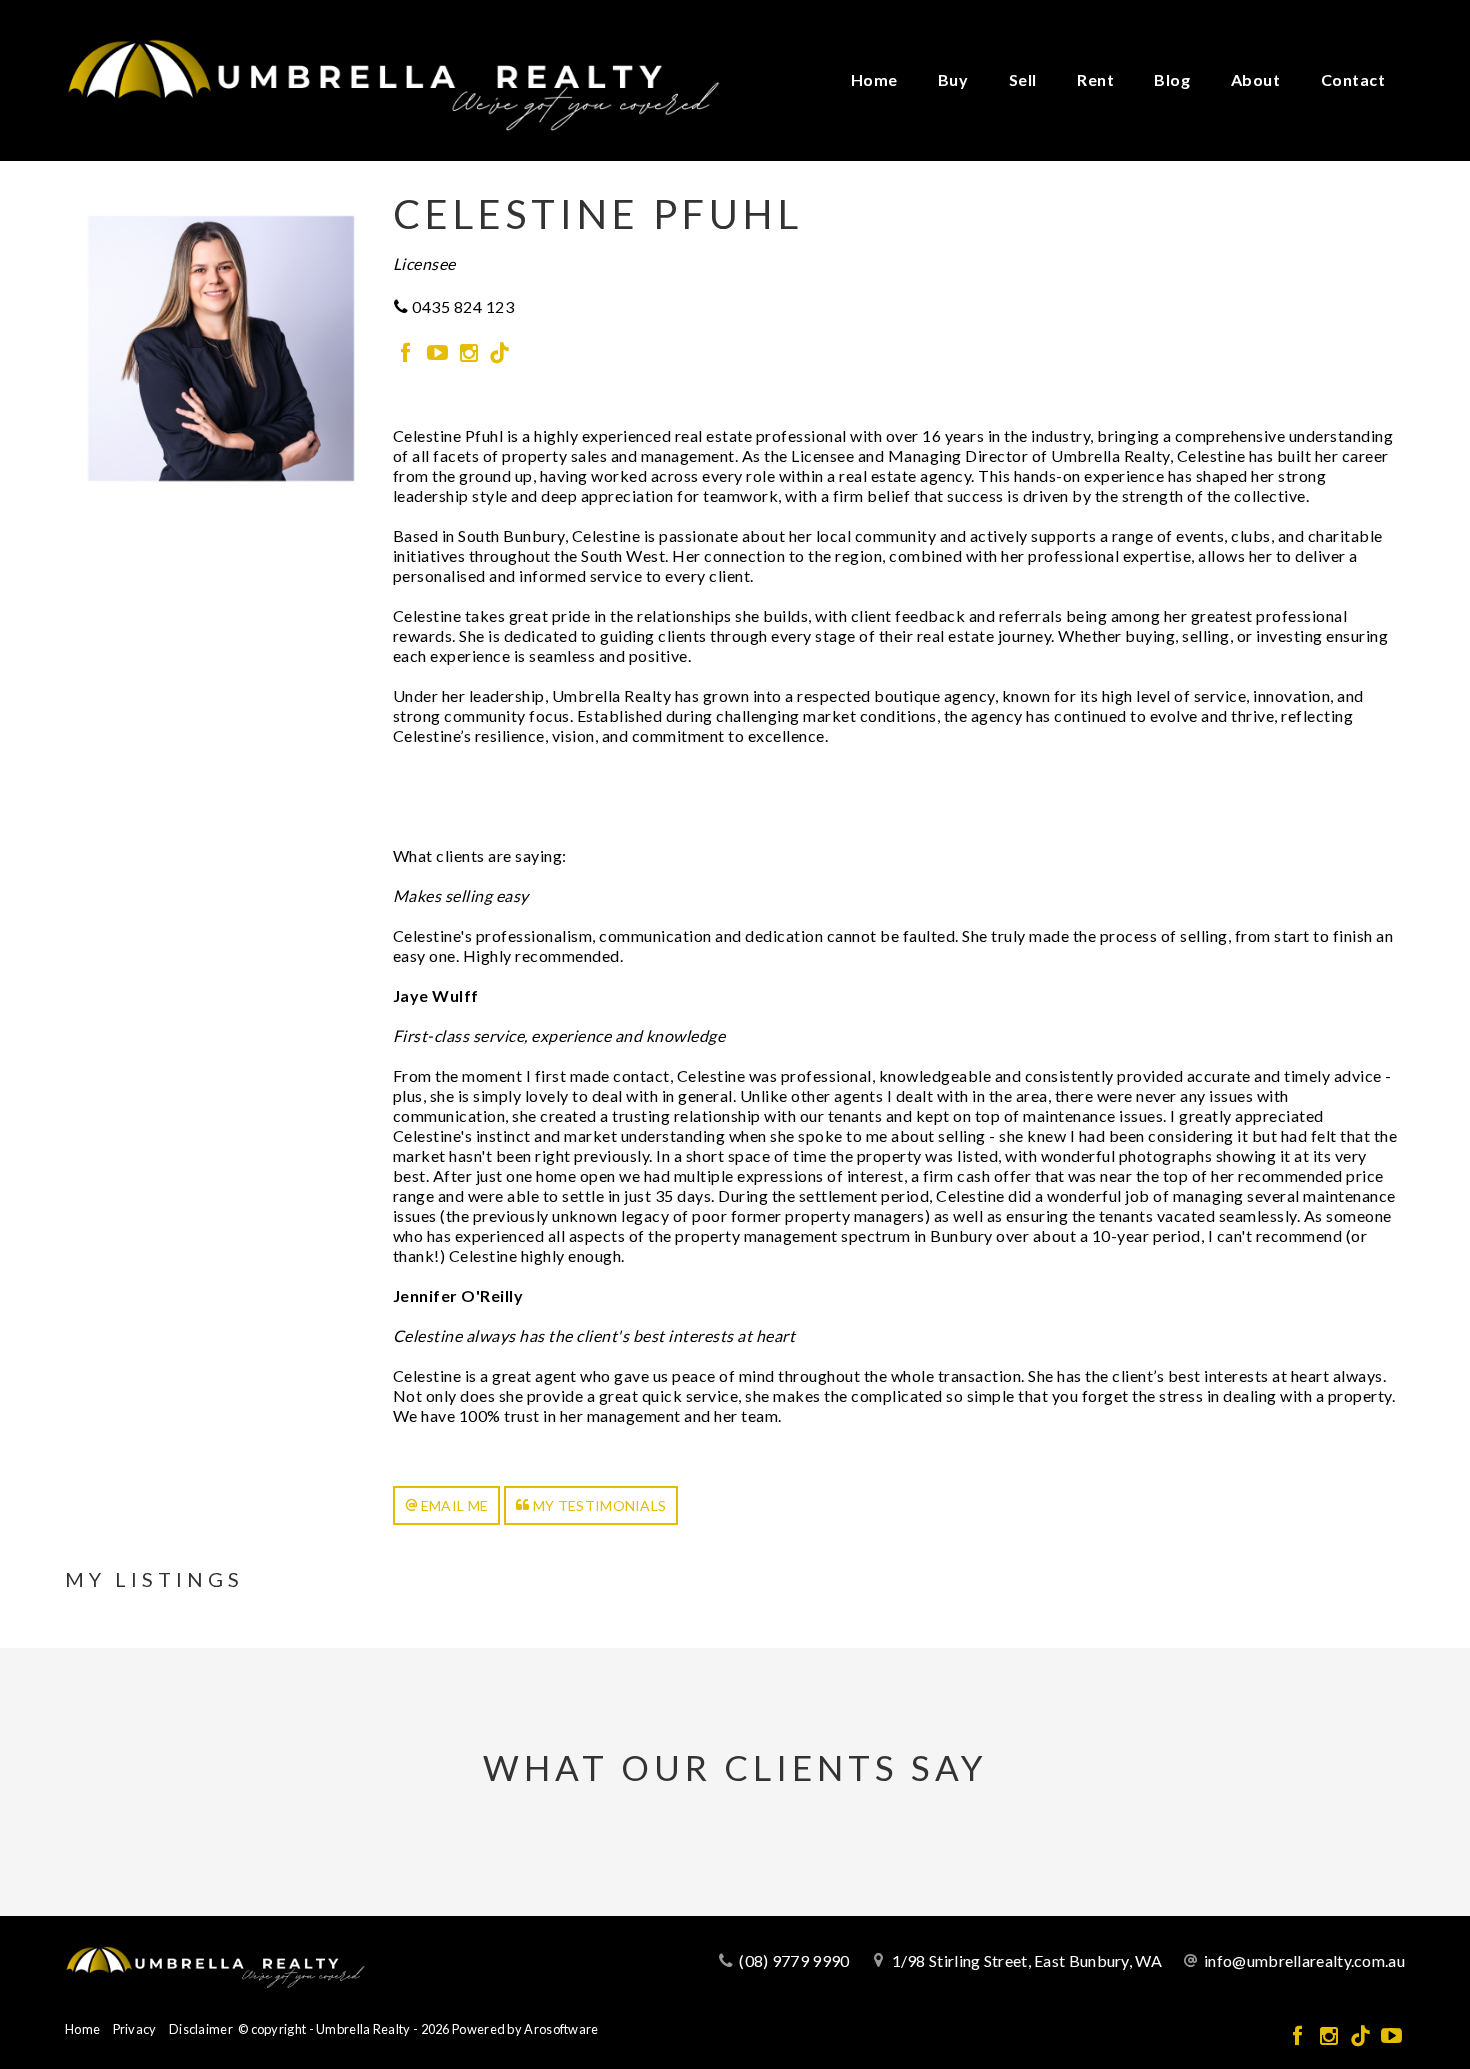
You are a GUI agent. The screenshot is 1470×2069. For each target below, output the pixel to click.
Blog (1172, 79)
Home (874, 79)
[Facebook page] (408, 353)
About (1256, 79)
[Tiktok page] (499, 353)
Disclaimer (201, 2029)
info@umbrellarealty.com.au (1304, 1960)
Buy (953, 79)
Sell (1023, 79)
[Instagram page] (470, 353)
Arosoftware (561, 2029)
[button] (447, 1505)
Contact (1353, 79)
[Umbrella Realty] (392, 78)
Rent (1095, 79)
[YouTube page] (439, 353)
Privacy (135, 2029)
